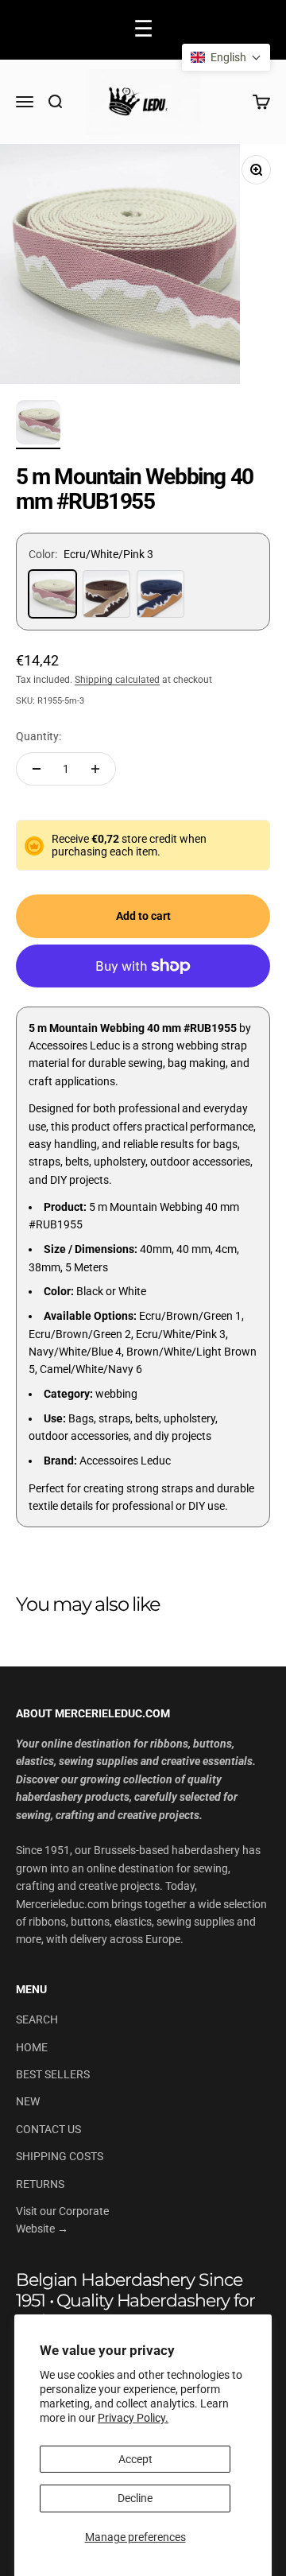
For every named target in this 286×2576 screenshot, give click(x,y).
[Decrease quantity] (37, 769)
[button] (226, 57)
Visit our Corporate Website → (62, 2220)
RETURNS (40, 2184)
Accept (135, 2459)
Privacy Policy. (133, 2418)
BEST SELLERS (53, 2074)
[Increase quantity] (95, 769)
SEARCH (37, 2019)
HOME (32, 2047)
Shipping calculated (117, 680)
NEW (28, 2101)
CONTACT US (48, 2129)
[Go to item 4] (38, 425)
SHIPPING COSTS (60, 2156)
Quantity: (39, 736)
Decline (135, 2498)
